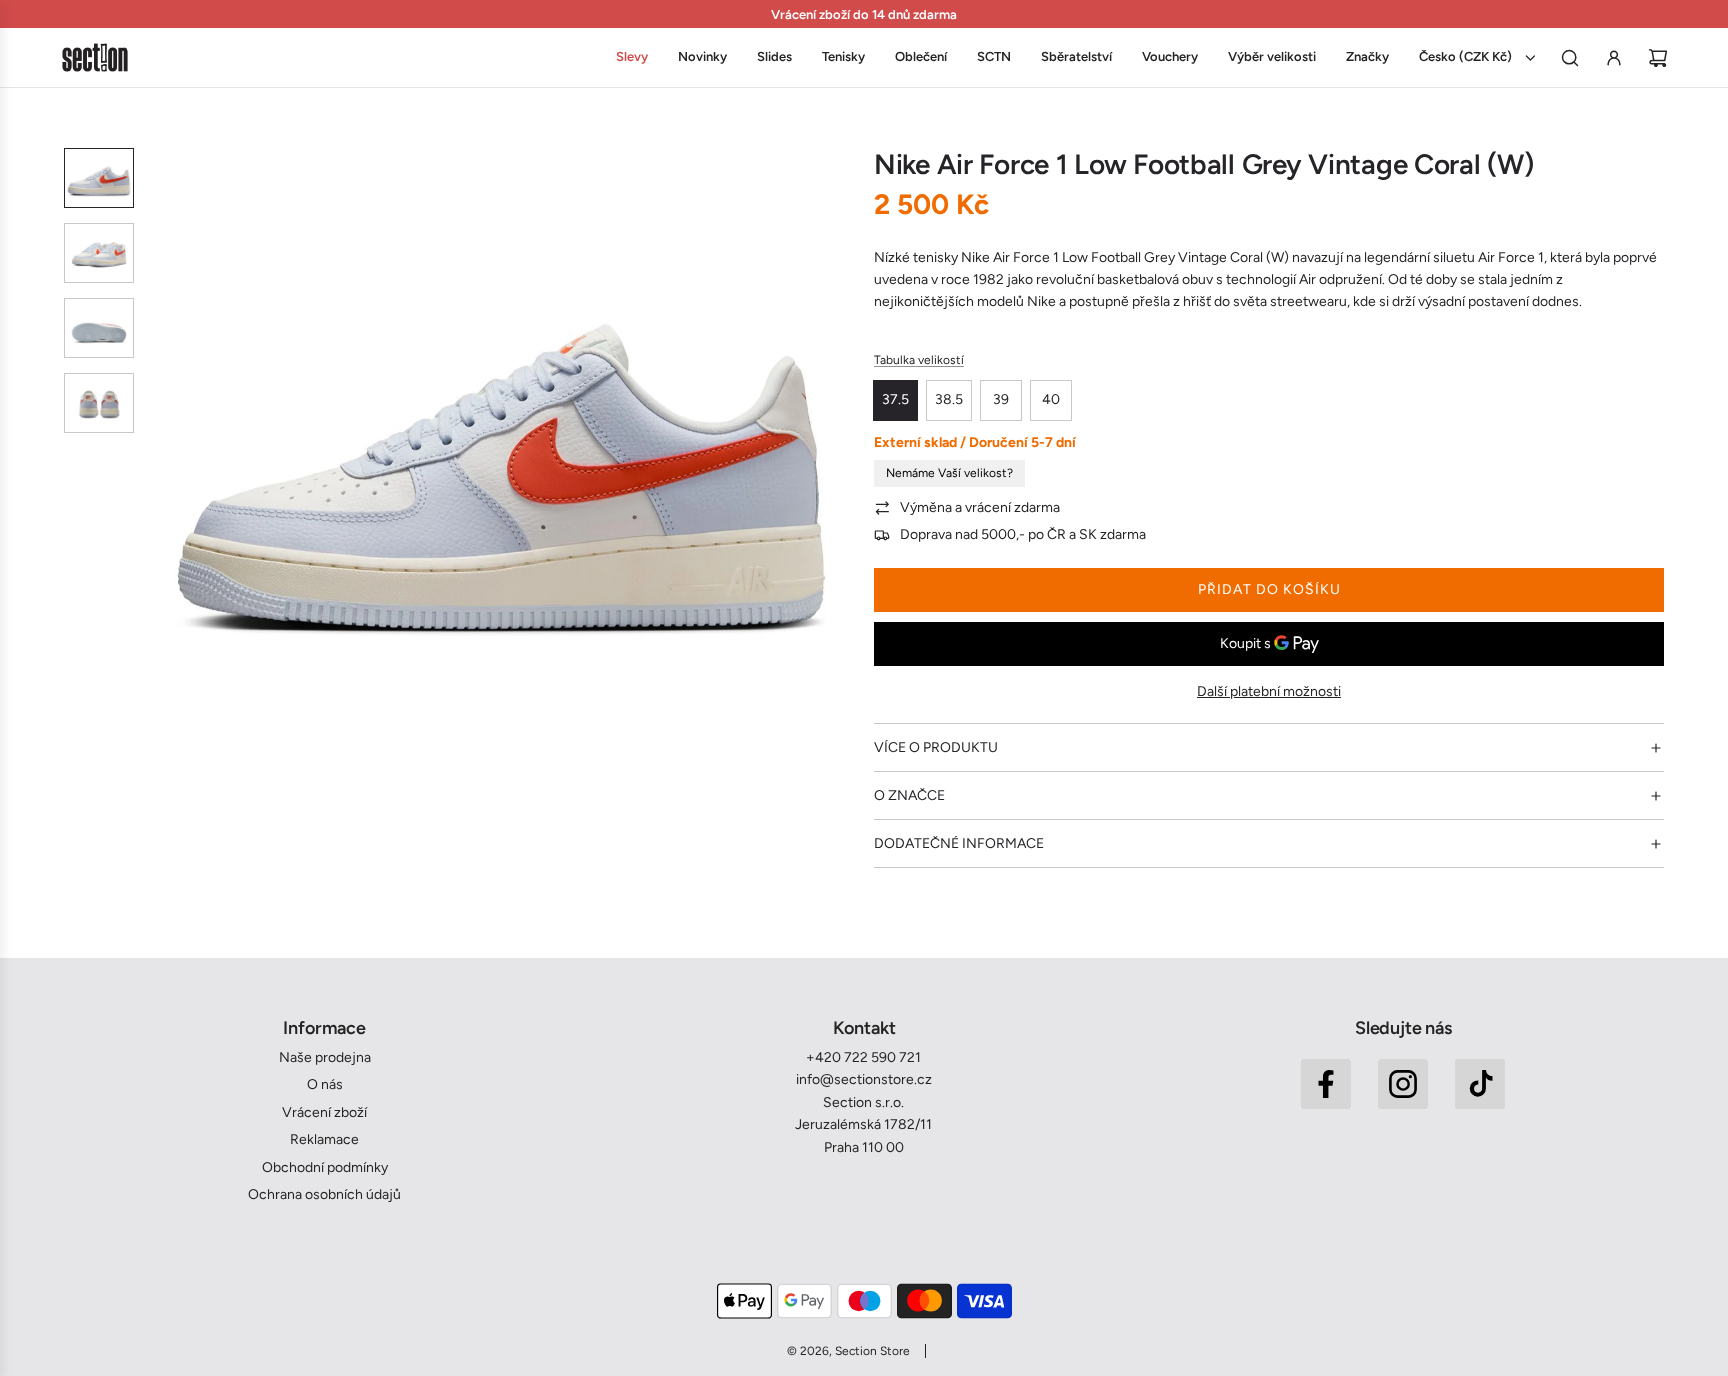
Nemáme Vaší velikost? (949, 473)
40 (1051, 399)
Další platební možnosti (1269, 691)
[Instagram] (1403, 1084)
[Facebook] (1326, 1084)
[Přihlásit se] (1614, 58)
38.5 (949, 399)
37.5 (895, 399)
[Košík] (1658, 58)
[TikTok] (1480, 1084)
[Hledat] (1570, 58)
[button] (165, 449)
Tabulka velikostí (919, 360)
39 (1001, 399)
